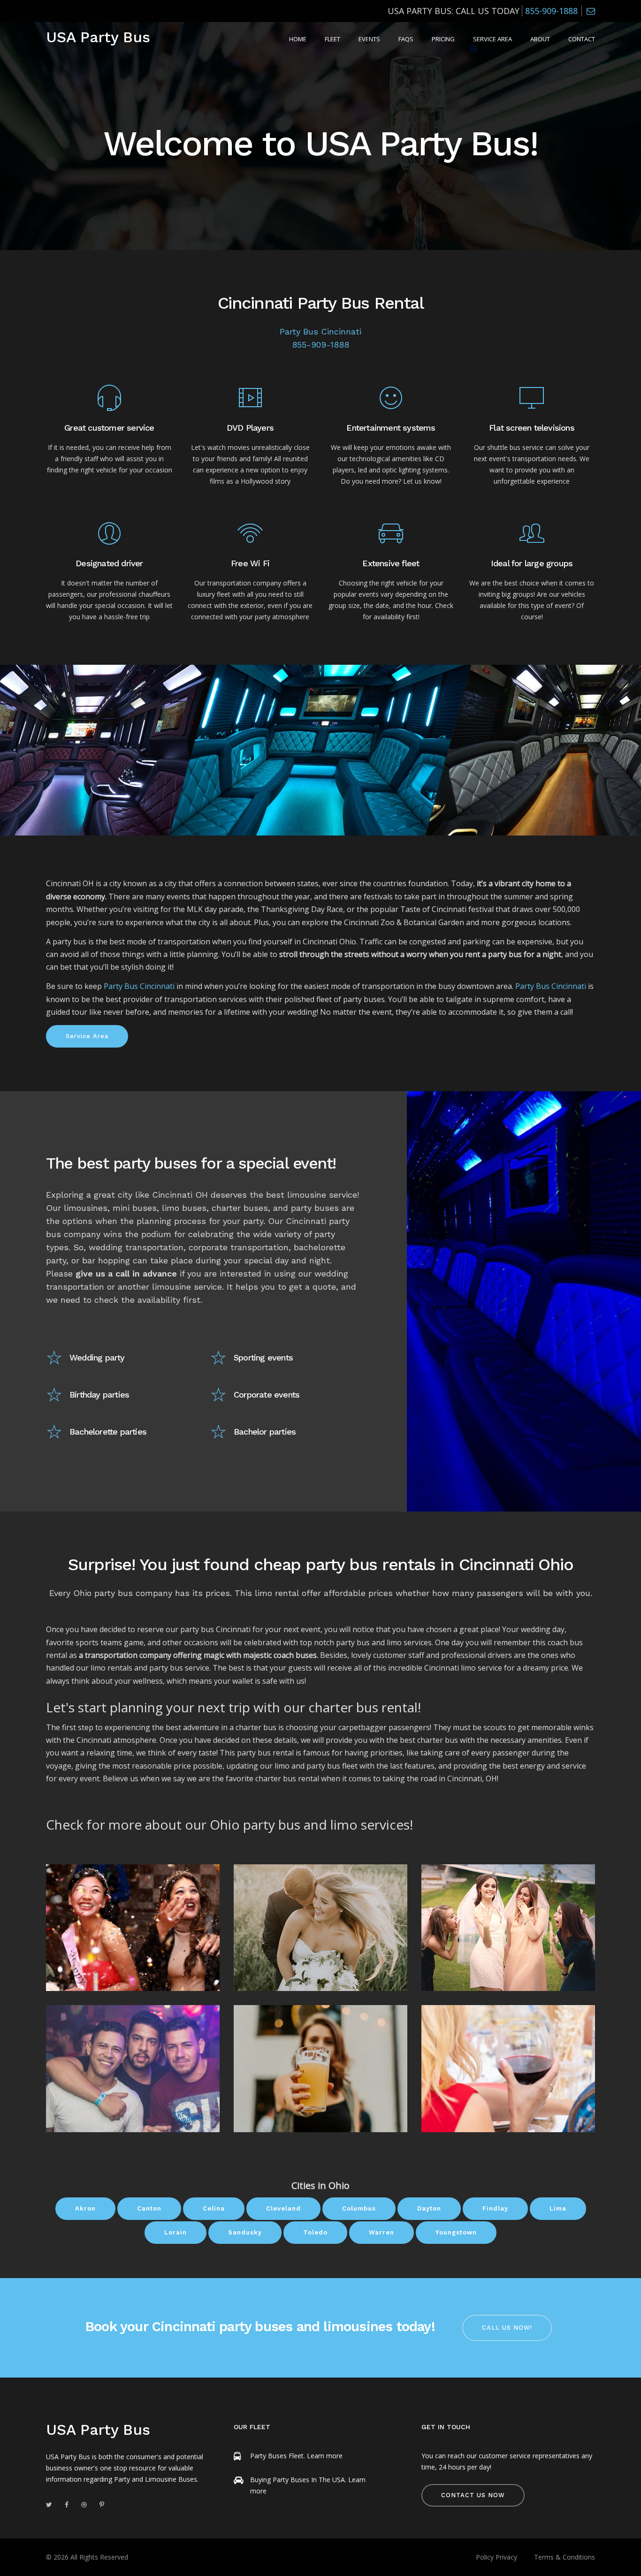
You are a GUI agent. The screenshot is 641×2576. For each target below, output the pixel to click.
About (540, 39)
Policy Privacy (496, 2557)
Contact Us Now (473, 2495)
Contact (582, 39)
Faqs (406, 39)
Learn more (325, 2456)
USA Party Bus (98, 37)
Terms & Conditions (565, 2557)
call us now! (507, 2328)
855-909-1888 (551, 11)
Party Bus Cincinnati (320, 331)
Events (369, 39)
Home (298, 39)
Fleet (332, 39)
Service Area (492, 39)
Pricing (443, 39)
